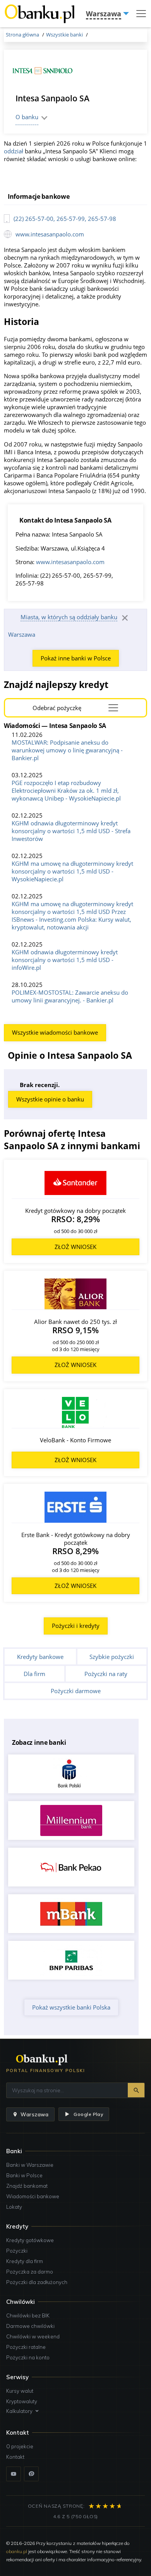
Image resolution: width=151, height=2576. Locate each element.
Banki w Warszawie (30, 2165)
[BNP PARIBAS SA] (71, 1960)
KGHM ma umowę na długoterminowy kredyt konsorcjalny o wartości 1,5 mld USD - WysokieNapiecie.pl (72, 871)
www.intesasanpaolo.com (50, 234)
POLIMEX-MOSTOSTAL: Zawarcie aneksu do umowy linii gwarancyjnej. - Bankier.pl (70, 996)
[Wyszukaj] (136, 2090)
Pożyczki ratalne (26, 2347)
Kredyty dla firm (25, 2261)
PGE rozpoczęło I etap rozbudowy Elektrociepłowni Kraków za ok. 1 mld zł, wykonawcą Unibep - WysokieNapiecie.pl (66, 790)
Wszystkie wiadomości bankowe (55, 1032)
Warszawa (22, 634)
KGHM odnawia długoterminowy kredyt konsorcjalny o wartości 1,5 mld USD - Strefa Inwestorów (71, 831)
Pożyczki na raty (106, 1674)
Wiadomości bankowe (33, 2196)
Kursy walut (20, 2391)
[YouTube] (14, 2474)
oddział (14, 151)
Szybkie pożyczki (112, 1657)
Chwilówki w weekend (33, 2336)
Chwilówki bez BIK (28, 2315)
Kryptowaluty (22, 2401)
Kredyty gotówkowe (30, 2240)
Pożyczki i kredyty (76, 1626)
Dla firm (34, 1674)
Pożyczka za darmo (30, 2272)
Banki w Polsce (24, 2175)
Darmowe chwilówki (30, 2326)
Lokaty (14, 2207)
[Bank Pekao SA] (71, 1867)
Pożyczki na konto (28, 2357)
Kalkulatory (19, 2411)
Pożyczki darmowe (76, 1691)
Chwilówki (21, 2302)
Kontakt (15, 2457)
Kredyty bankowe (40, 1657)
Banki (14, 2151)
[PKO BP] (71, 1774)
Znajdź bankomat (27, 2186)
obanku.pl (17, 2551)
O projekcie (20, 2446)
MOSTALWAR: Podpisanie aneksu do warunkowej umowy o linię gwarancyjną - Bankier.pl (67, 750)
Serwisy (17, 2377)
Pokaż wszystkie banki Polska (71, 2007)
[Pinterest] (31, 2474)
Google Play (88, 2114)
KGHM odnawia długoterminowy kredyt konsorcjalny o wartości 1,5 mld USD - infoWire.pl (65, 960)
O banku (27, 117)
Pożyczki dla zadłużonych (37, 2282)
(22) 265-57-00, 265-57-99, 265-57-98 (65, 219)
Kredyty (17, 2226)
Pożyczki (17, 2251)
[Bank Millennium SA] (71, 1820)
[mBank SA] (71, 1914)
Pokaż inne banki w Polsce (76, 658)
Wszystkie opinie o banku (50, 1099)
